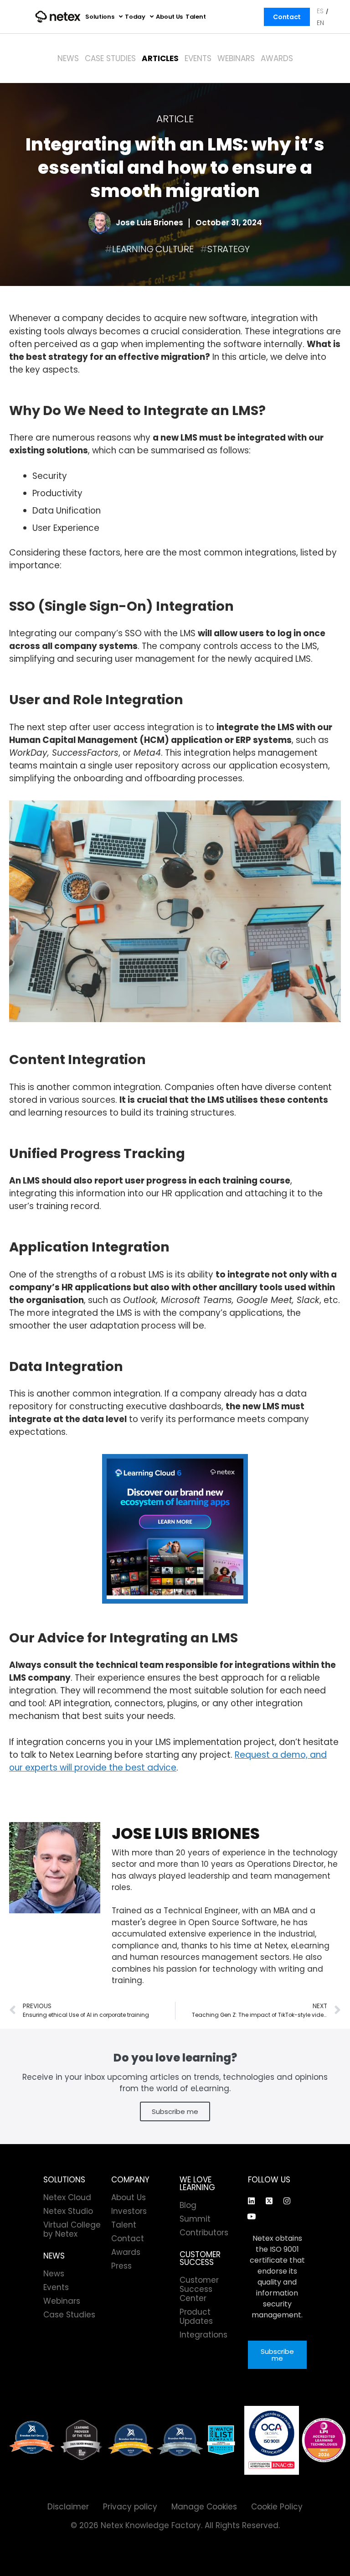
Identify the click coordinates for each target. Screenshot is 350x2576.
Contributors (204, 2233)
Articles (160, 58)
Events (198, 58)
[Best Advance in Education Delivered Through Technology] (131, 2440)
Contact (287, 17)
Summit (195, 2219)
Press (121, 2266)
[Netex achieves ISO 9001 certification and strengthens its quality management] (272, 2440)
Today (135, 17)
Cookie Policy (277, 2507)
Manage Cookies (204, 2507)
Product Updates (196, 2316)
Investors (129, 2211)
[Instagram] (287, 2201)
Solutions (100, 17)
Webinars (236, 58)
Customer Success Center (199, 2289)
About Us (169, 17)
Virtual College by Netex (72, 2229)
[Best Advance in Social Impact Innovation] (82, 2440)
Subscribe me (175, 2111)
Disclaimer (68, 2507)
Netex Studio (68, 2211)
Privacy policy (130, 2507)
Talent (196, 17)
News (68, 58)
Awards (277, 58)
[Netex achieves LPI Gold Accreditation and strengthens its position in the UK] (324, 2440)
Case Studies (110, 58)
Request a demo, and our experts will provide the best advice (168, 1761)
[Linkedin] (252, 2201)
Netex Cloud (67, 2197)
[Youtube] (252, 2216)
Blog (188, 2205)
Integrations (203, 2335)
